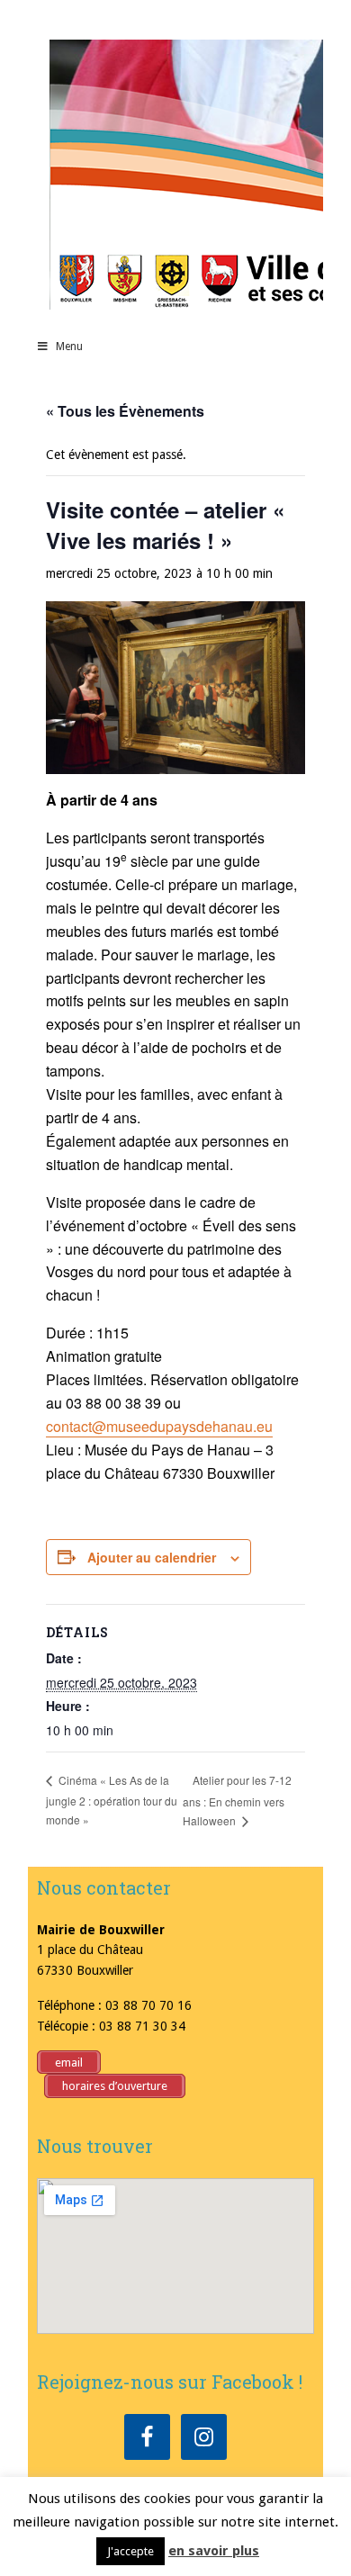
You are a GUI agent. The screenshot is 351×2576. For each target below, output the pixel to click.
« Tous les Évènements (125, 411)
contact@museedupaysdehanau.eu (159, 1426)
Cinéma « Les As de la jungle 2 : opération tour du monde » (112, 1799)
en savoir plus (214, 2551)
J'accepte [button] (130, 2551)
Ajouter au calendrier (152, 1557)
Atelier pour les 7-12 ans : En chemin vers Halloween (237, 1800)
